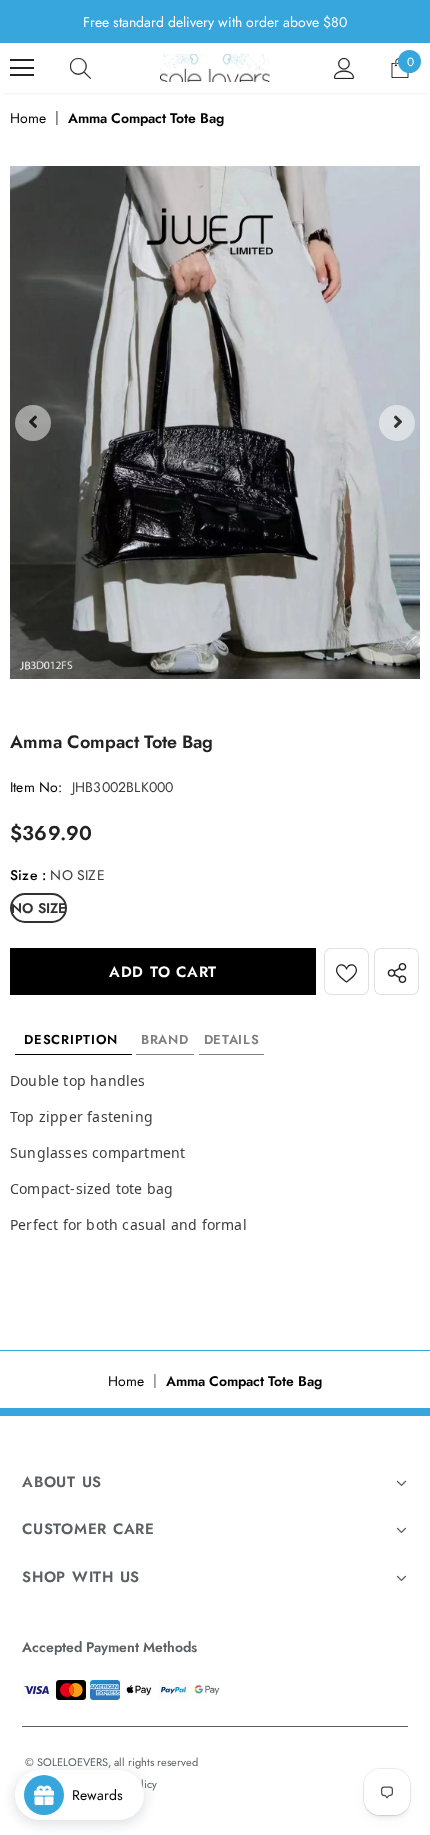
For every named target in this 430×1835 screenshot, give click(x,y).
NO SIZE (38, 908)
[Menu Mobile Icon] (22, 68)
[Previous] (33, 423)
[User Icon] (344, 68)
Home (28, 118)
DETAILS (232, 1039)
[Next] (397, 423)
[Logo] (215, 68)
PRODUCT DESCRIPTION (73, 1040)
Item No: (36, 787)
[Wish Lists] (346, 971)
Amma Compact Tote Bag (146, 118)
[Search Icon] (80, 68)
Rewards (103, 1795)
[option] (215, 422)
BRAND (165, 1039)
